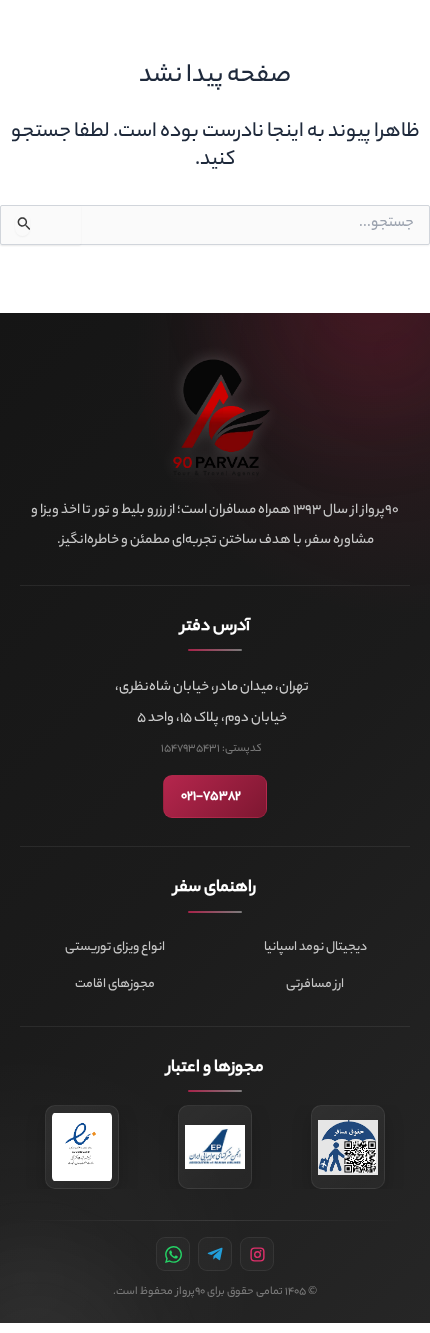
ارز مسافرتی (315, 984)
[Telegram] (215, 1254)
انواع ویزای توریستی (115, 947)
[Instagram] (257, 1254)
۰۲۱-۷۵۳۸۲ (211, 796)
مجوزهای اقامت (115, 984)
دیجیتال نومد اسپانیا (315, 947)
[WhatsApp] (173, 1254)
